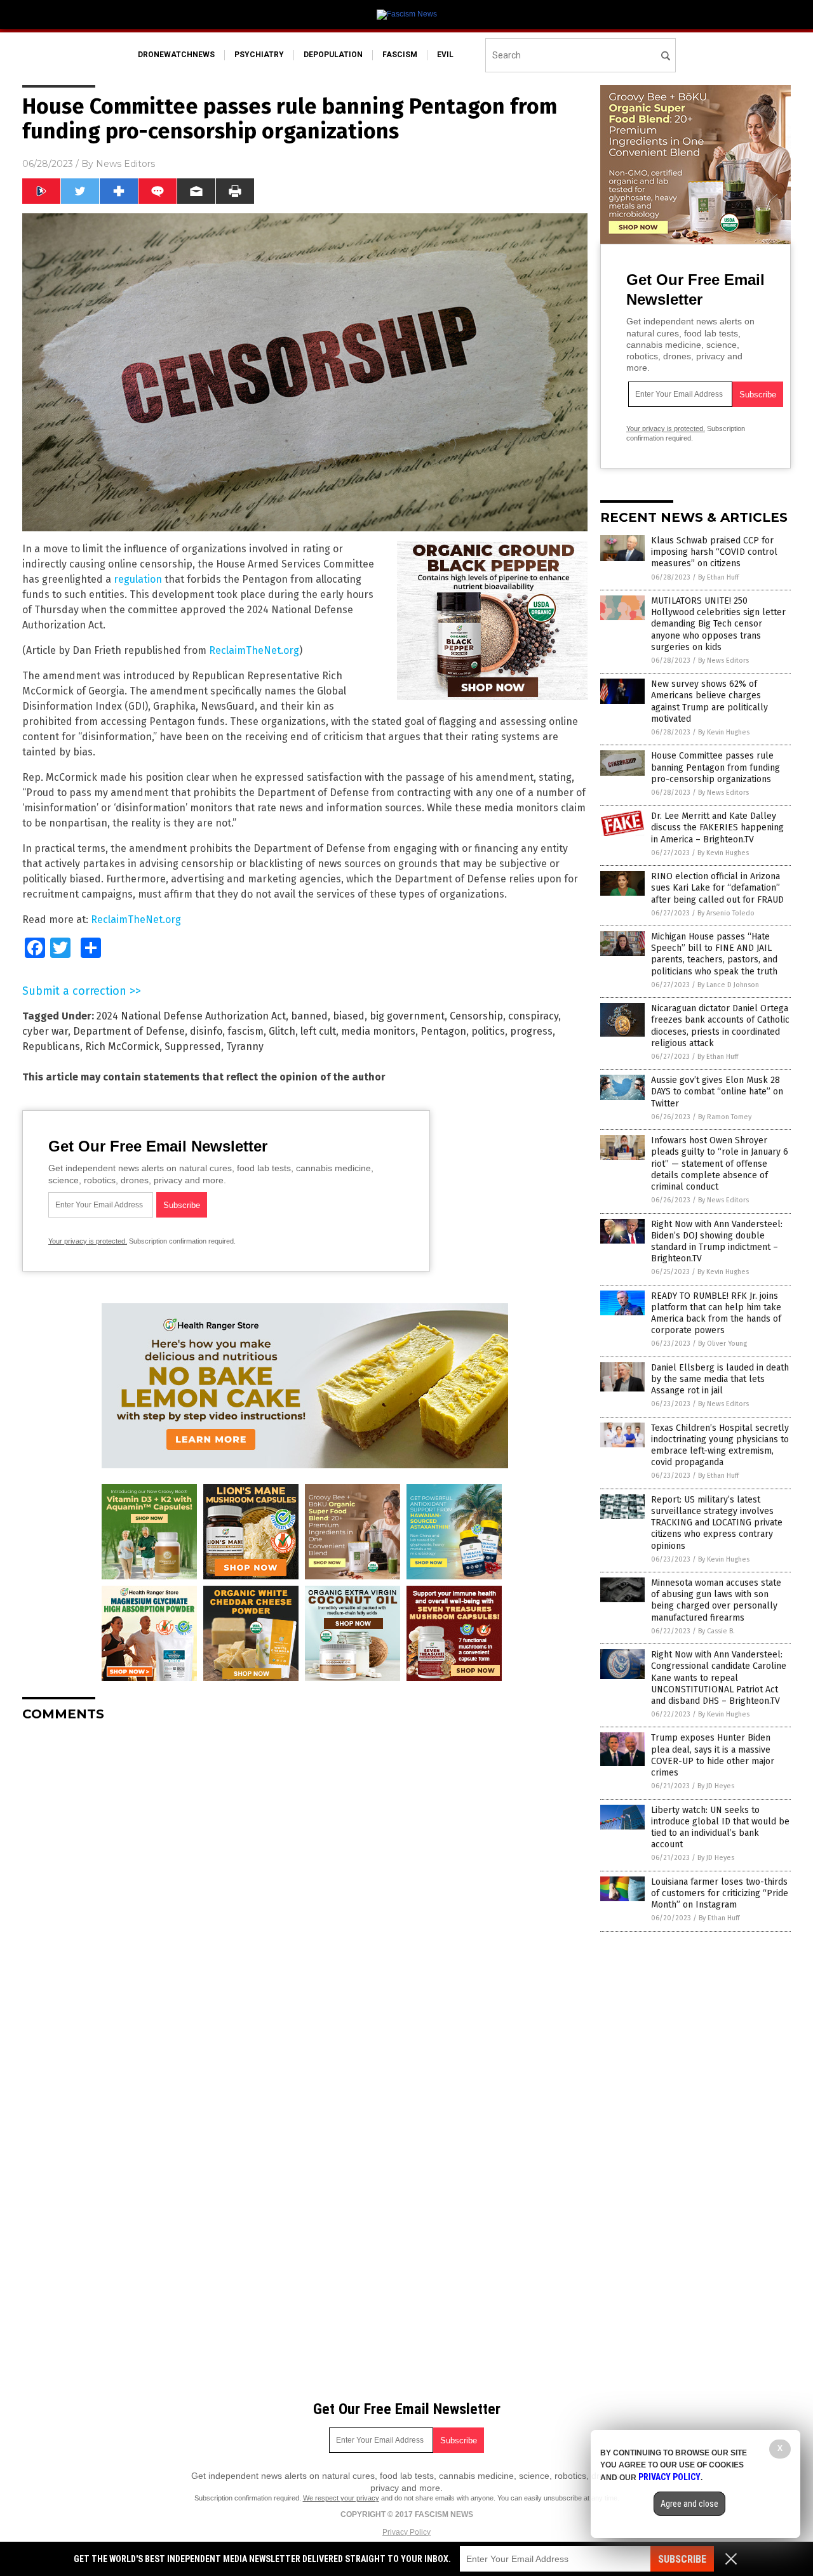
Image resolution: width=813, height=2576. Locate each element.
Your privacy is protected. (88, 1241)
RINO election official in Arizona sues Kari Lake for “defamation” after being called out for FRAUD (717, 888)
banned (309, 1016)
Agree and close (689, 2504)
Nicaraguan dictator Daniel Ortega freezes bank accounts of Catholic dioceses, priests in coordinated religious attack (720, 1026)
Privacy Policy (406, 2532)
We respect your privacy (341, 2498)
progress (531, 1031)
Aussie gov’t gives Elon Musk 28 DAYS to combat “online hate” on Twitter (717, 1092)
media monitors (378, 1031)
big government (407, 1016)
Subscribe (682, 2559)
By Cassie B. (716, 1631)
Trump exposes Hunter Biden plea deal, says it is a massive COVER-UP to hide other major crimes (713, 1755)
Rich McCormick (122, 1046)
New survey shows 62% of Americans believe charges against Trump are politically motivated (709, 701)
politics (488, 1031)
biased (349, 1016)
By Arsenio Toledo (726, 913)
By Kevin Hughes (724, 732)
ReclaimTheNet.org (254, 650)
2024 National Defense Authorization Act (191, 1016)
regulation (138, 579)
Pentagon (443, 1031)
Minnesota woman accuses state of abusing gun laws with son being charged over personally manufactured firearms (716, 1600)
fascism (400, 55)
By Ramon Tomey (725, 1117)
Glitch (282, 1031)
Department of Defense (129, 1031)
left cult (318, 1031)
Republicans (51, 1046)
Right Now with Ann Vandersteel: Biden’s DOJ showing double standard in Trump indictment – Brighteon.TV (717, 1242)
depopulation (333, 55)
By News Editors (723, 661)
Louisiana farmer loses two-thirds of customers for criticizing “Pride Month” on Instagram (720, 1893)
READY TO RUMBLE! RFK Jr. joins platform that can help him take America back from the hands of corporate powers (716, 1313)
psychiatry (259, 55)
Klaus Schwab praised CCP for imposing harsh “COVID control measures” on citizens (714, 552)
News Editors (125, 164)
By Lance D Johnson (728, 985)
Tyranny (245, 1046)
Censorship (476, 1016)
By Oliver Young (722, 1344)
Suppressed (193, 1046)
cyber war (45, 1031)
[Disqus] (305, 1890)
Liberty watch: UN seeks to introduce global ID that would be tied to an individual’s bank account (720, 1828)
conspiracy (533, 1016)
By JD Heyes (716, 1786)
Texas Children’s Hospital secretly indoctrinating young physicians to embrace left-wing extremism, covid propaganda (720, 1445)
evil (445, 55)
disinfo (206, 1031)
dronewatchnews (176, 55)
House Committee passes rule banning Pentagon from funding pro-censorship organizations (716, 767)
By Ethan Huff (718, 577)
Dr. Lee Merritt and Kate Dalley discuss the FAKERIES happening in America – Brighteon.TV (717, 827)
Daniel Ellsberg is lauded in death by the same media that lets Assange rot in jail (720, 1379)
